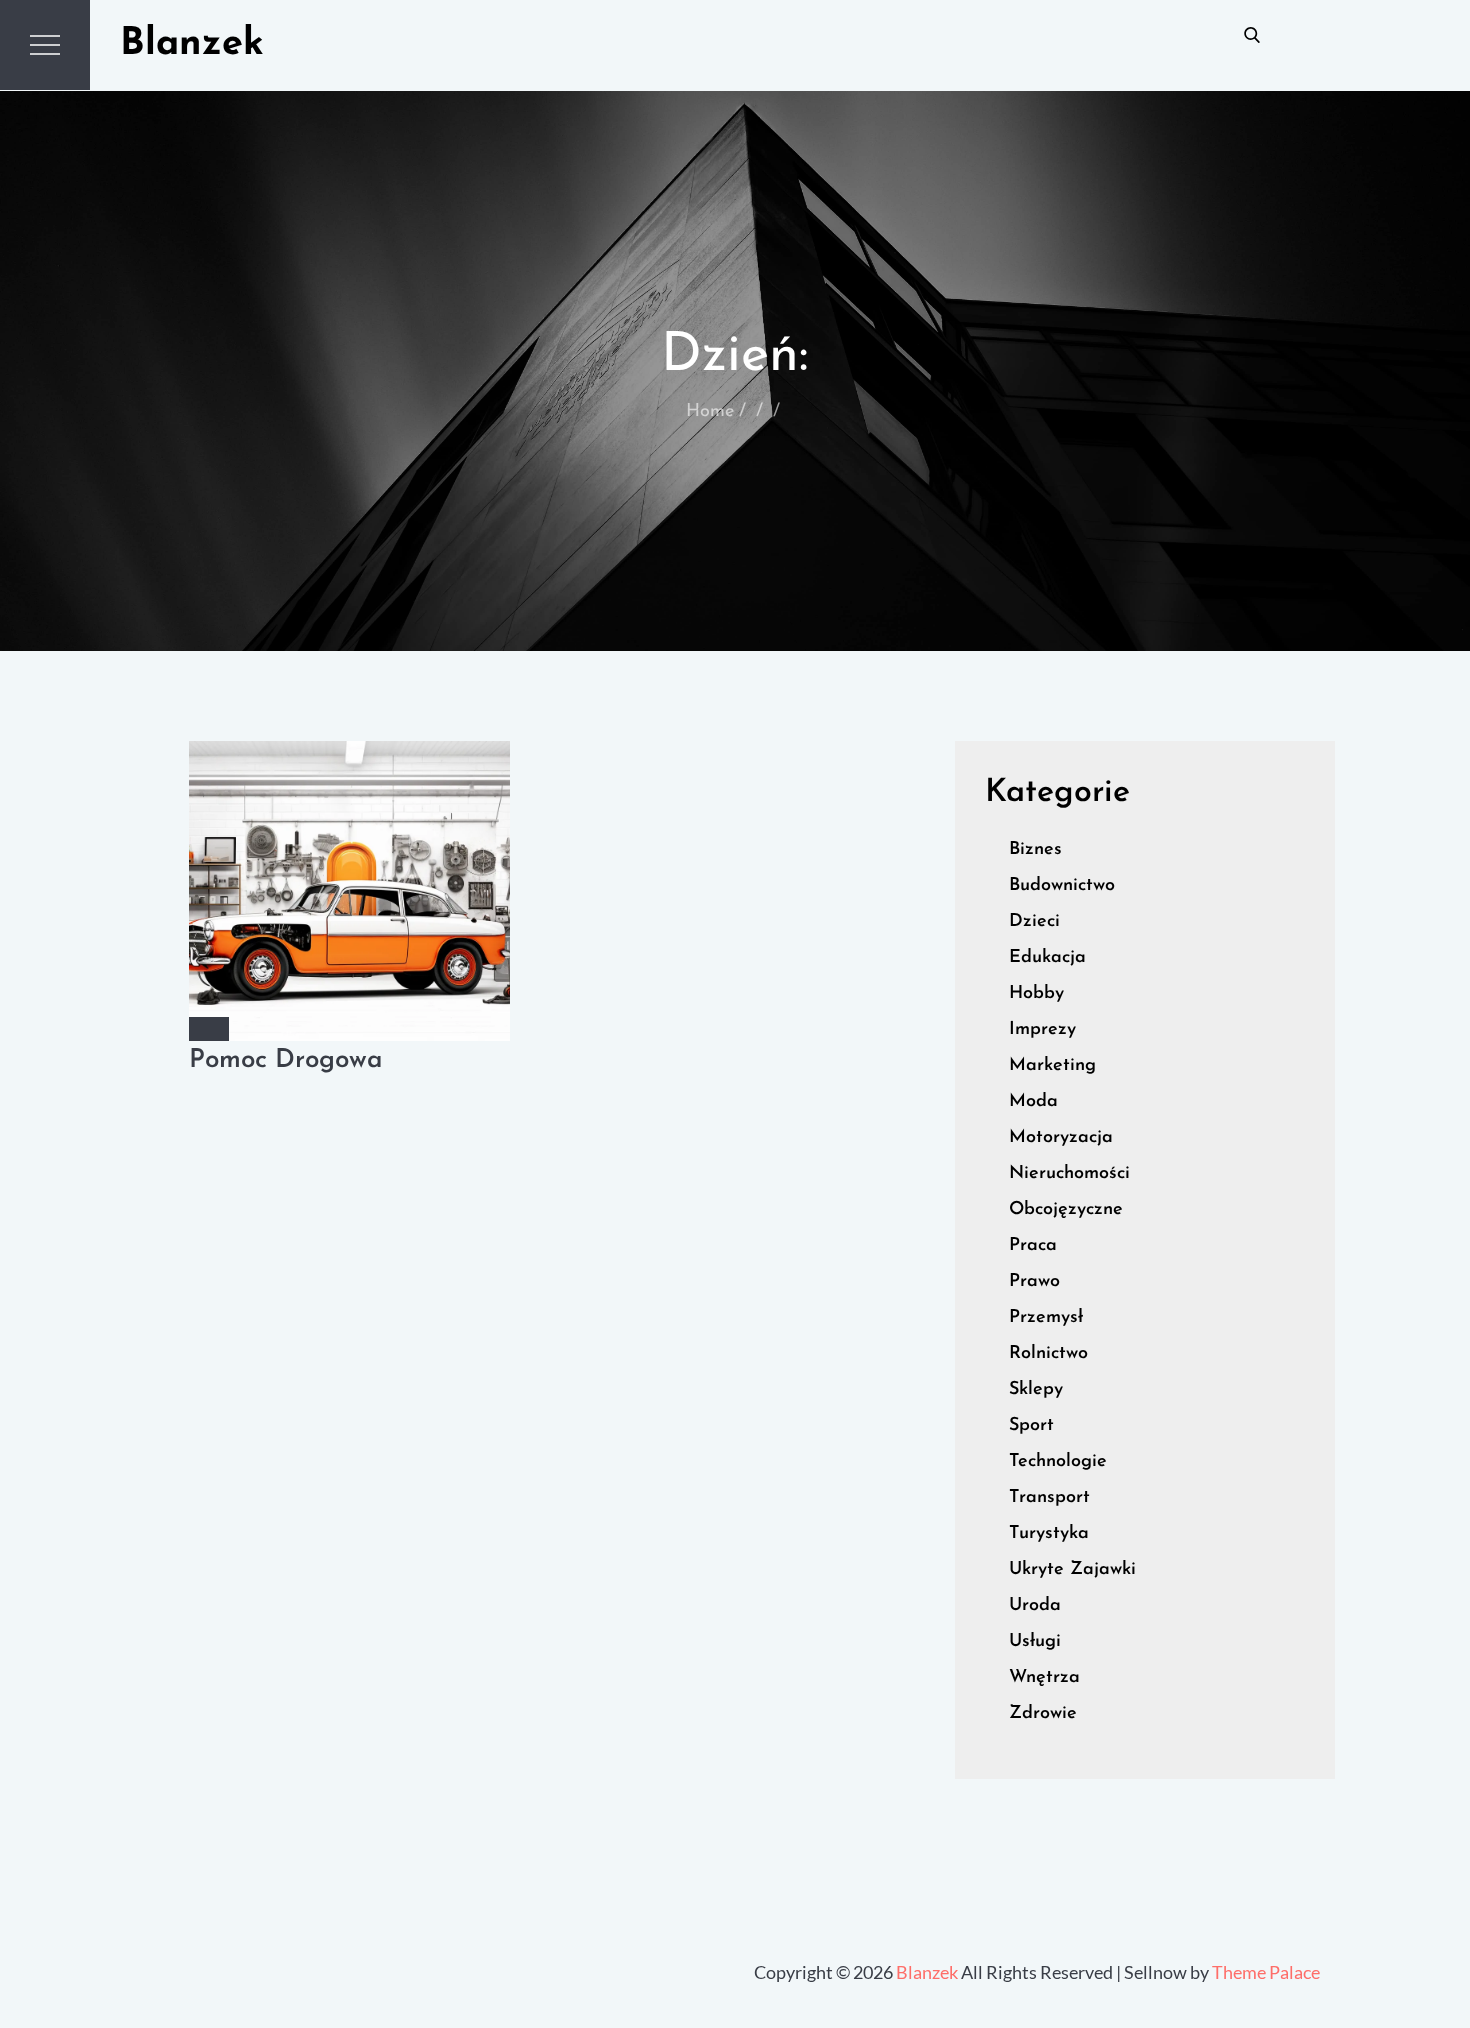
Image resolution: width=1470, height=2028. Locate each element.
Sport (1031, 1426)
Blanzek (192, 44)
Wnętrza (1044, 1678)
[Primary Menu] (45, 45)
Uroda (1035, 1606)
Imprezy (1042, 1030)
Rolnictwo (1048, 1354)
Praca (1033, 1246)
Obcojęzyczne (1066, 1210)
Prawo (1034, 1282)
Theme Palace (1266, 1972)
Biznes (1035, 850)
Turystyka (1049, 1534)
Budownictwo (1062, 886)
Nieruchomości (1069, 1174)
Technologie (1058, 1462)
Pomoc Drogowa (286, 1060)
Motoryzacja (1061, 1138)
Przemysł (1046, 1318)
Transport (1049, 1498)
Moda (1033, 1102)
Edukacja (1047, 958)
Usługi (1035, 1642)
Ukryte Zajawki (1072, 1570)
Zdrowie (1043, 1714)
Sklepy (1036, 1390)
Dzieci (1034, 922)
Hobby (1036, 994)
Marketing (1052, 1066)
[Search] (1252, 34)
